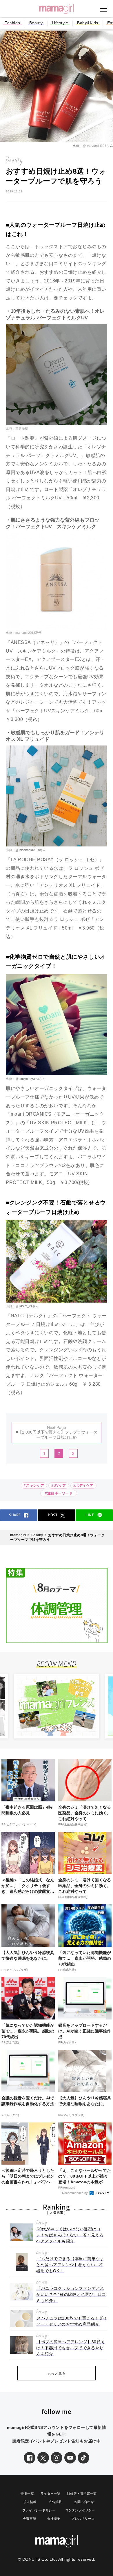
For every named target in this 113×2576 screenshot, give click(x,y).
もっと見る (57, 2373)
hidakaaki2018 (29, 850)
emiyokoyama (29, 1079)
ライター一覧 (50, 2493)
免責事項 (30, 2519)
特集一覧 (27, 2493)
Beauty (36, 23)
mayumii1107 (96, 146)
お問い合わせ (84, 2502)
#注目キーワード (60, 1493)
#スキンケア (34, 1485)
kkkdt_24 (25, 1306)
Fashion (12, 23)
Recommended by (75, 2193)
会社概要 (54, 2519)
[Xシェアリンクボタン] (43, 2458)
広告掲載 (55, 2502)
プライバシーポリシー (39, 2510)
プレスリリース (83, 2519)
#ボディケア (83, 1485)
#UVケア (59, 1485)
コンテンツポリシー (80, 2510)
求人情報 (30, 2502)
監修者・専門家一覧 (82, 2493)
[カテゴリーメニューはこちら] (103, 9)
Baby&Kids (88, 23)
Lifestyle (60, 23)
